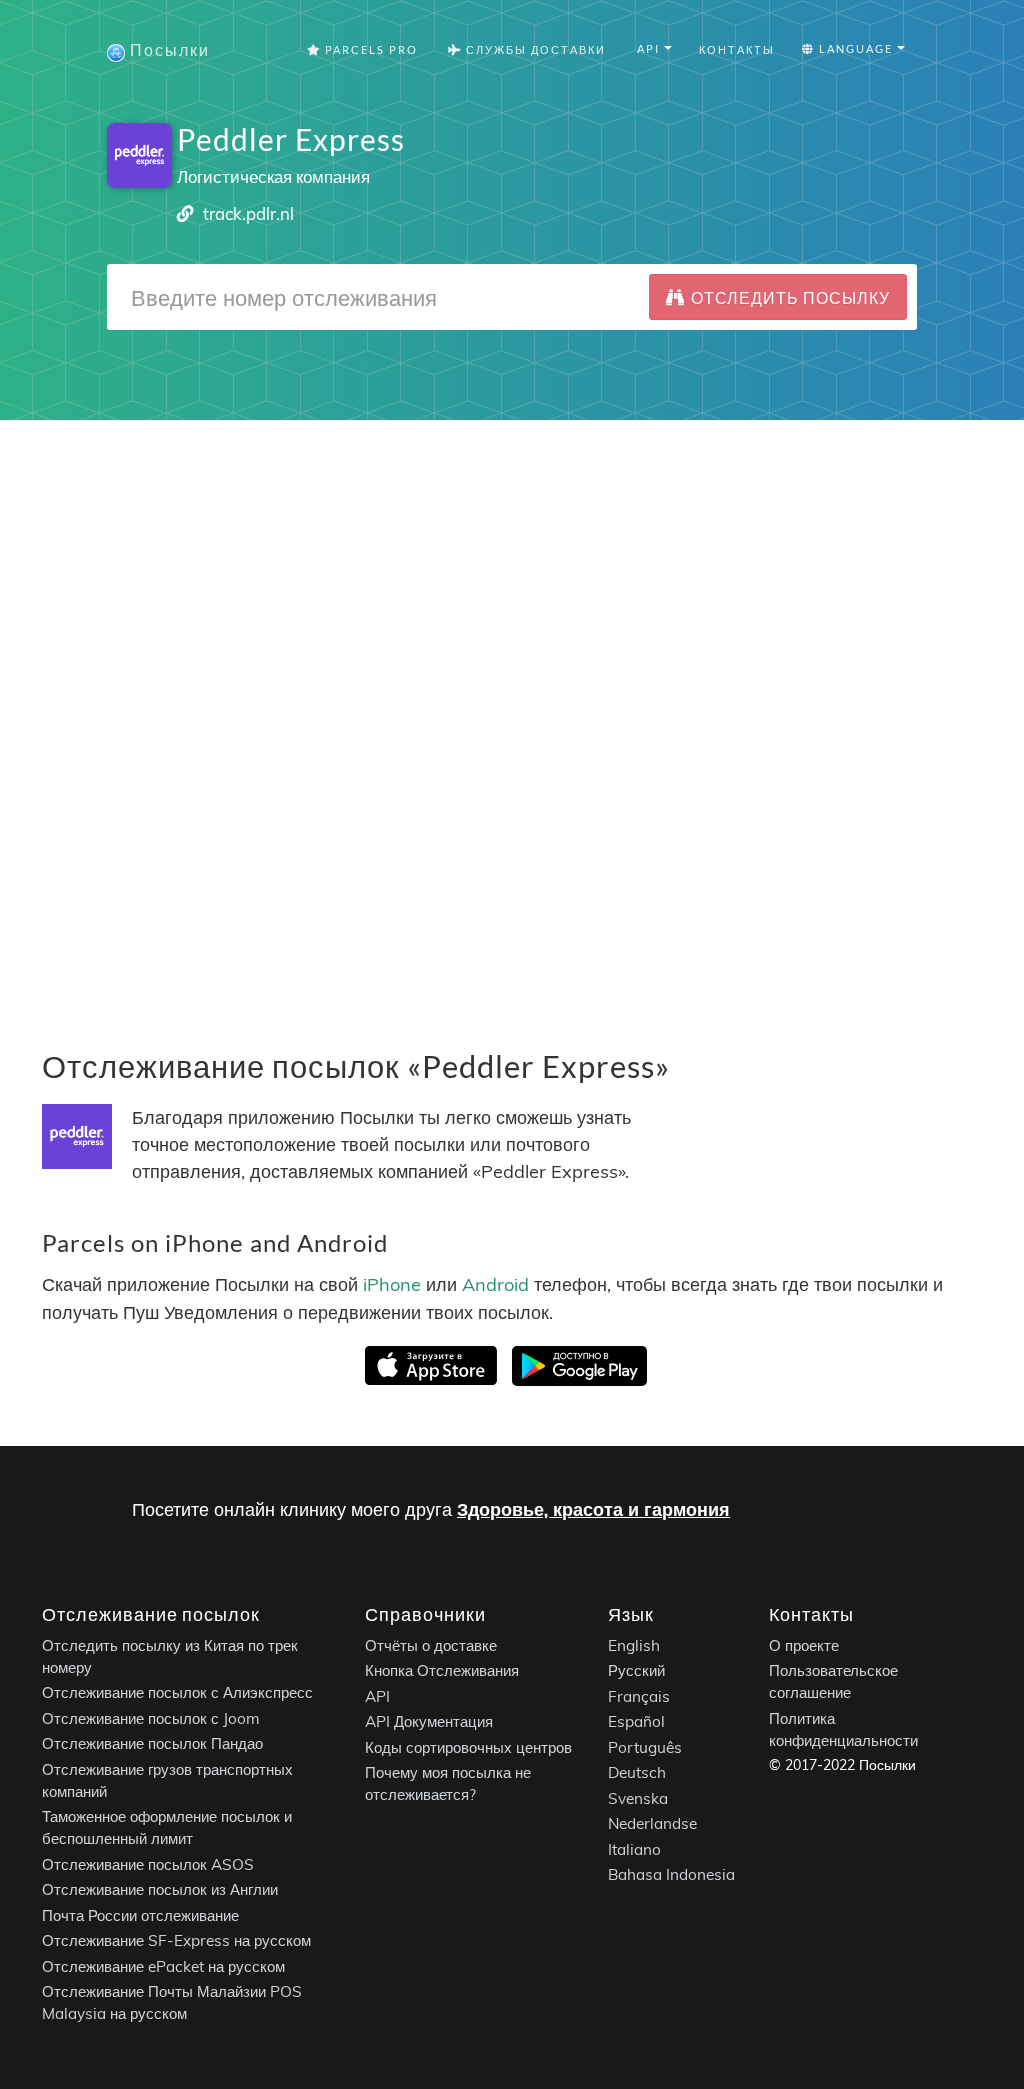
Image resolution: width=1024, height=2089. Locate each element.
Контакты (737, 49)
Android (495, 1284)
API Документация (429, 1721)
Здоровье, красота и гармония (593, 1509)
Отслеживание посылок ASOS (148, 1864)
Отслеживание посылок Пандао (152, 1743)
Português (645, 1747)
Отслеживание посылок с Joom (151, 1718)
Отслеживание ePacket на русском (163, 1966)
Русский (636, 1670)
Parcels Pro (369, 49)
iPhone (392, 1284)
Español (636, 1721)
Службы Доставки (534, 49)
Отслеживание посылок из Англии (160, 1889)
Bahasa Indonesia (671, 1874)
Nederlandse (652, 1823)
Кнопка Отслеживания (442, 1670)
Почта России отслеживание (140, 1915)
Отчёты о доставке (431, 1645)
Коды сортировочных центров (468, 1747)
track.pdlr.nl (248, 213)
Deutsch (637, 1772)
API (377, 1696)
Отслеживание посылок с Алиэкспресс (177, 1692)
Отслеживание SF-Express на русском (176, 1940)
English (634, 1645)
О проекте (804, 1645)
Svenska (638, 1798)
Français (639, 1696)
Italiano (634, 1849)
